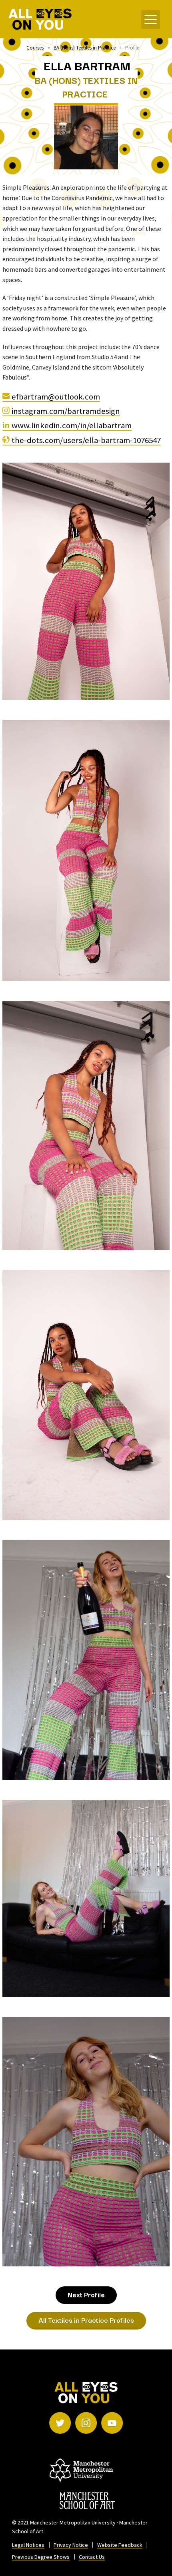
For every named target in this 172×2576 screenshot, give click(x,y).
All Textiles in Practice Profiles (86, 2320)
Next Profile (86, 2294)
